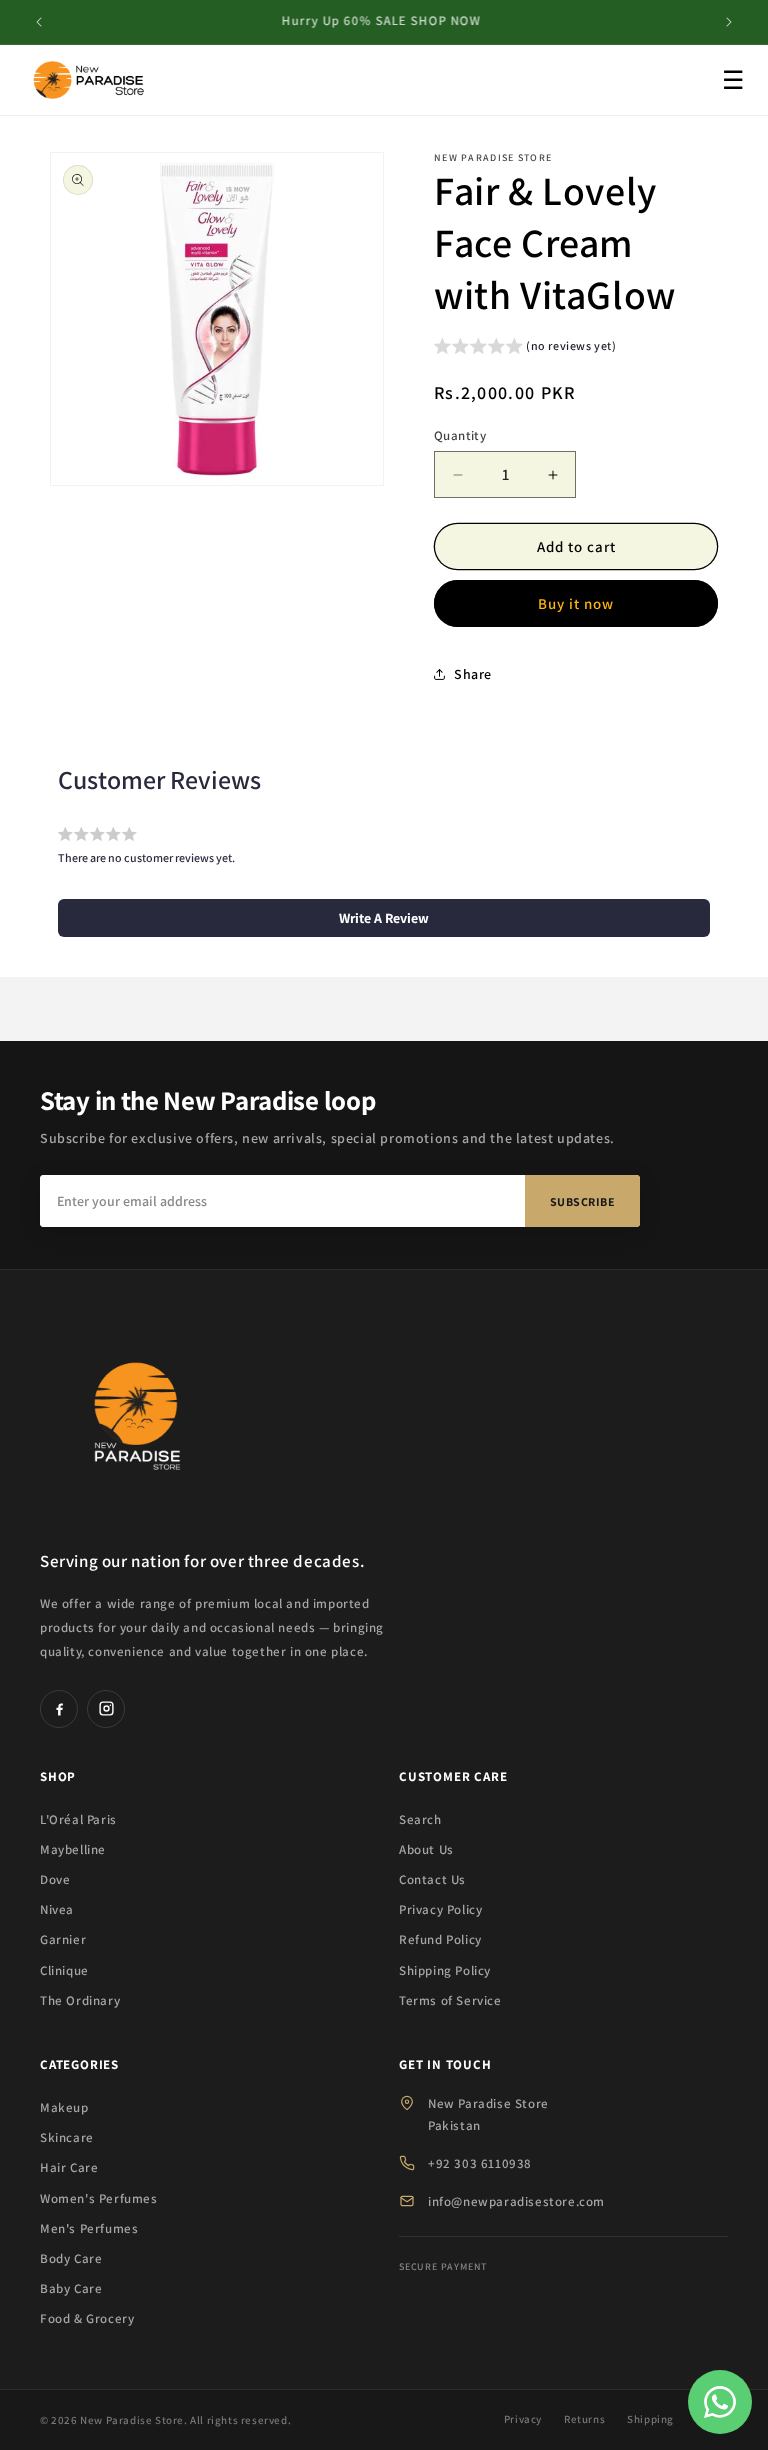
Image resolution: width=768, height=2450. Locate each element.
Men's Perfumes (89, 2228)
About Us (426, 1849)
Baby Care (71, 2288)
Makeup (64, 2107)
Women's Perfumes (99, 2198)
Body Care (71, 2258)
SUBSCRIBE (583, 1201)
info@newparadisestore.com (516, 2201)
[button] (525, 348)
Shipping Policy (445, 1970)
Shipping (650, 2419)
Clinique (64, 1970)
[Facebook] (59, 1709)
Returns (584, 2419)
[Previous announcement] (39, 22)
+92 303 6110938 (480, 2163)
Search (420, 1819)
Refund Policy (440, 1939)
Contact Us (432, 1879)
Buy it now (576, 603)
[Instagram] (106, 1709)
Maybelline (73, 1849)
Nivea (57, 1909)
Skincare (67, 2137)
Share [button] (473, 674)
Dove (55, 1879)
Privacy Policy (440, 1909)
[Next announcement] (729, 22)
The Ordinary (80, 2000)
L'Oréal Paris (78, 1819)
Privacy (523, 2419)
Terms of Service (450, 2000)
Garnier (63, 1939)
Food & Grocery (87, 2318)
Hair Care (69, 2167)
